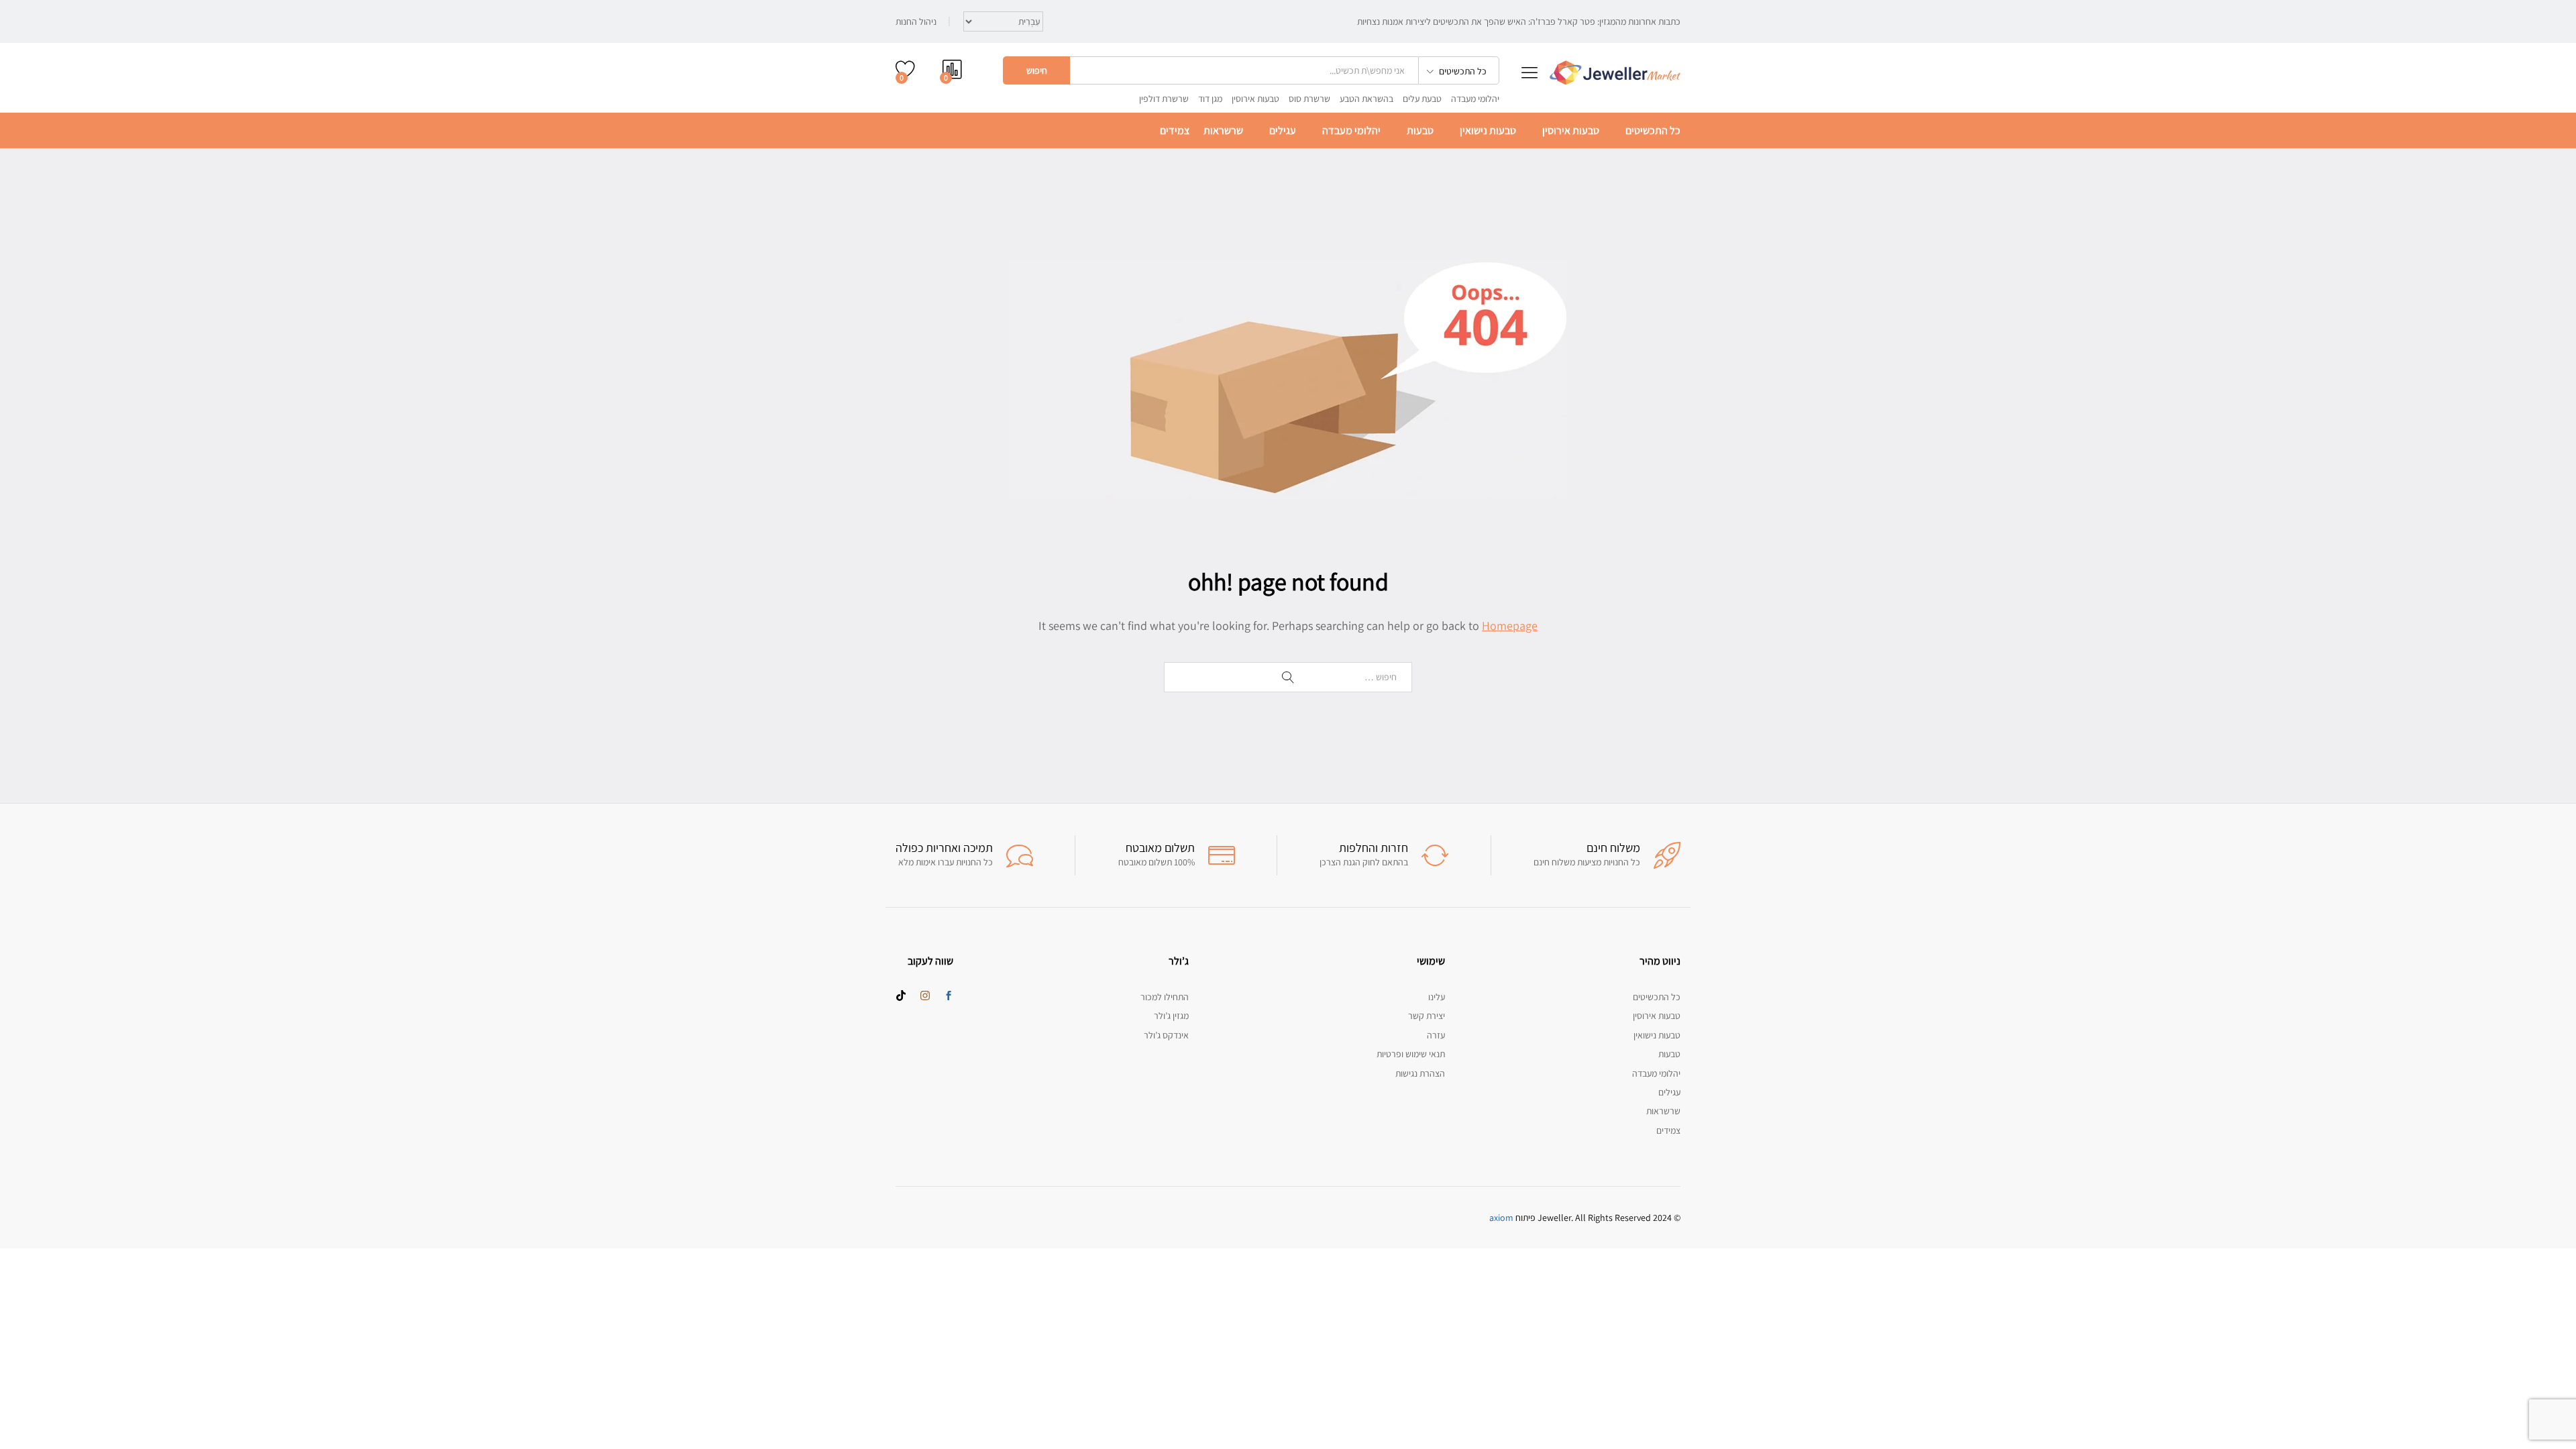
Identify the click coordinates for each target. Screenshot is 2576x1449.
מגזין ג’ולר (1171, 1016)
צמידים (1175, 131)
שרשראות (1223, 131)
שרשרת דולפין (1164, 99)
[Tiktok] (901, 996)
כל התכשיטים (1653, 131)
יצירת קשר (1427, 1016)
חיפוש (1037, 70)
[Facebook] (949, 996)
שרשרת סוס (1309, 99)
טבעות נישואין (1488, 131)
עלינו (1437, 997)
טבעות (1420, 131)
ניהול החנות (916, 21)
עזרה (1436, 1035)
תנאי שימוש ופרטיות (1411, 1054)
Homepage (1510, 626)
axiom (1501, 1218)
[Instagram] (925, 996)
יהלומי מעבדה (1475, 99)
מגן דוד (1210, 99)
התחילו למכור (1165, 997)
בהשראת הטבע (1366, 99)
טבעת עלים (1422, 99)
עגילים (1283, 131)
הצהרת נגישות (1420, 1073)
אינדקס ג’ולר (1166, 1035)
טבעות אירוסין (1255, 99)
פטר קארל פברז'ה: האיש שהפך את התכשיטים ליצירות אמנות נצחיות (1476, 21)
